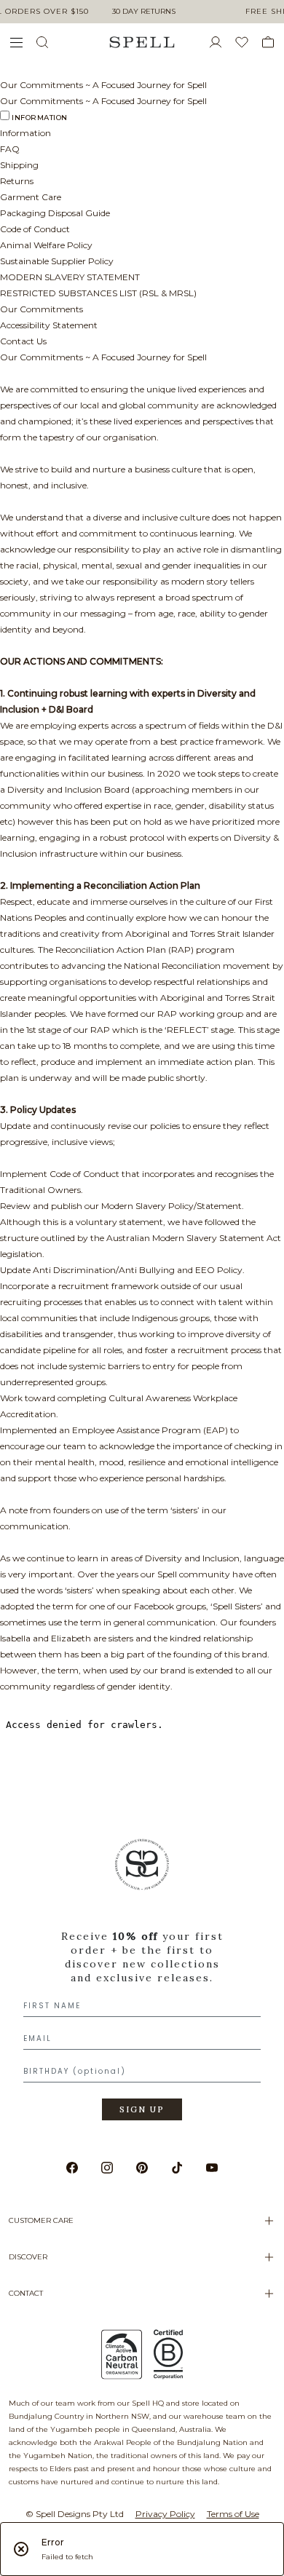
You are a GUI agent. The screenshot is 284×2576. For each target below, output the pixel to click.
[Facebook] (72, 2168)
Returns (17, 181)
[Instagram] (107, 2168)
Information (40, 118)
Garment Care (31, 197)
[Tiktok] (177, 2168)
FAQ (10, 149)
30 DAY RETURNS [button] (144, 11)
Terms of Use (233, 2514)
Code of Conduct (35, 229)
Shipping (19, 165)
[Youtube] (212, 2168)
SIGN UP (142, 2109)
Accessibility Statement (49, 325)
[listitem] (142, 1985)
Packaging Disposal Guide (55, 213)
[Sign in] (221, 42)
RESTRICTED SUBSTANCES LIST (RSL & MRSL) (98, 293)
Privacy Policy (165, 2514)
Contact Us (23, 341)
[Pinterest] (142, 2168)
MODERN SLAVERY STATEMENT (70, 277)
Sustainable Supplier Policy (57, 261)
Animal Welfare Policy (46, 245)
